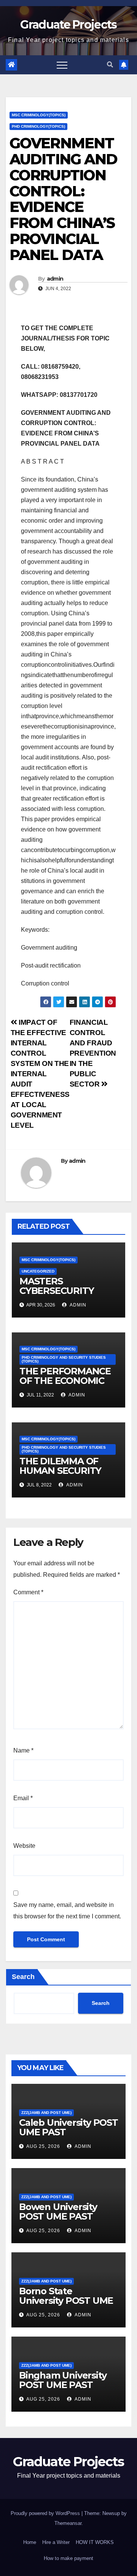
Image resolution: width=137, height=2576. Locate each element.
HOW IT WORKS (95, 2542)
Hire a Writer (56, 2542)
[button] (110, 65)
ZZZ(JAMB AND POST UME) (46, 2113)
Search (23, 1977)
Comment (28, 1592)
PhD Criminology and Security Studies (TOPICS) (64, 1359)
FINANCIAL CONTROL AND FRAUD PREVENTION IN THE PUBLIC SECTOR (93, 1053)
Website (24, 1846)
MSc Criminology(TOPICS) (39, 115)
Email (23, 1798)
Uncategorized (38, 1271)
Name (23, 1750)
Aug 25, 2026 (43, 2146)
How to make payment (68, 2558)
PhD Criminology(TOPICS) (38, 126)
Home (30, 2542)
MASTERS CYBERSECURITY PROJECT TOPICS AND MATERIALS (58, 1295)
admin (55, 279)
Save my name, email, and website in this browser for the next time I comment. (67, 1911)
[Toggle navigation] (62, 65)
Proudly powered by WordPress (46, 2513)
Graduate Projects (68, 25)
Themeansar (68, 2523)
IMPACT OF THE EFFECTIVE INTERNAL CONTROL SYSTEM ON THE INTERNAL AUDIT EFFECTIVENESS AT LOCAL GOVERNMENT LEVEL (40, 1074)
